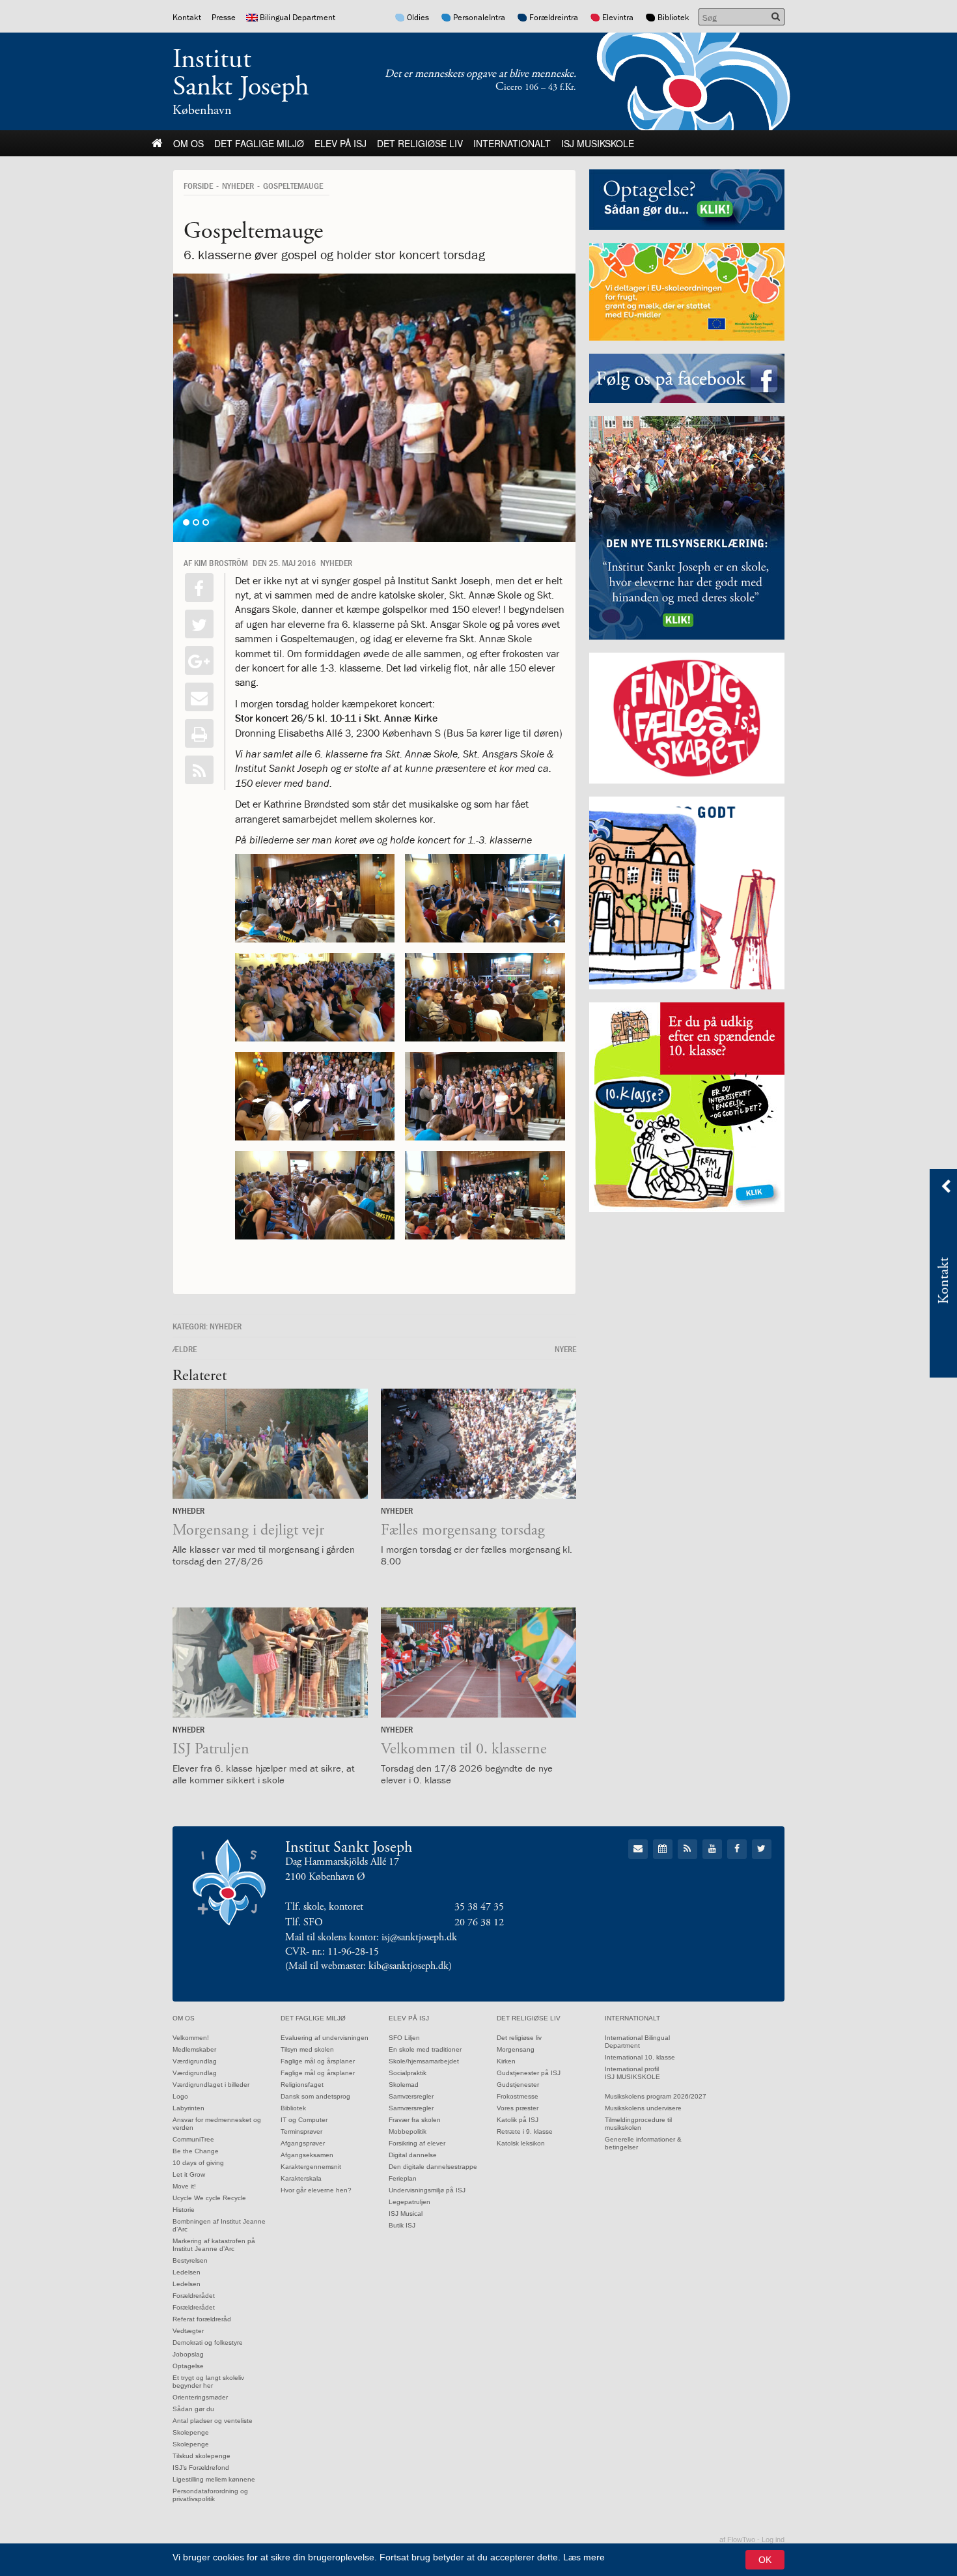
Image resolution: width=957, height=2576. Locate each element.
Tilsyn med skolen (307, 2049)
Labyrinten (188, 2108)
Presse (224, 17)
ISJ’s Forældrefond (201, 2468)
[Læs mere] (199, 770)
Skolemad (404, 2085)
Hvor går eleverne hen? (316, 2190)
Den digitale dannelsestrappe (433, 2167)
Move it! (184, 2186)
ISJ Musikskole (598, 143)
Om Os (188, 143)
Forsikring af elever (417, 2143)
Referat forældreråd (202, 2319)
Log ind (773, 2540)
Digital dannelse (413, 2155)
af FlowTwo (737, 2540)
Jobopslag (188, 2354)
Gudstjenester (518, 2085)
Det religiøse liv (420, 143)
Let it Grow (189, 2174)
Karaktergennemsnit (311, 2167)
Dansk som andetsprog (315, 2096)
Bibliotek (673, 17)
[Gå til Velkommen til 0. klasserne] (478, 1663)
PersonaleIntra (479, 17)
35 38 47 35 (479, 1907)
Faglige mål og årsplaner (318, 2061)
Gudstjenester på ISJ (529, 2073)
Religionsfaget (302, 2085)
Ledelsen (187, 2272)
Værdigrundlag (195, 2061)
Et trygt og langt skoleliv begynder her (208, 2382)
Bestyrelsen (190, 2260)
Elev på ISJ (340, 143)
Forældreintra (554, 17)
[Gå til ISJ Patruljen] (270, 1663)
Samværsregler (411, 2096)
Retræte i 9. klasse (525, 2131)
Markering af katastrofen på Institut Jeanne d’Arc (214, 2245)
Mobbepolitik (408, 2131)
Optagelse (188, 2366)
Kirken (506, 2061)
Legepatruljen (409, 2202)
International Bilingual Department (637, 2042)
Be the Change (196, 2151)
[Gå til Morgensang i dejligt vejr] (270, 1444)
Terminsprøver (301, 2131)
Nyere (565, 1349)
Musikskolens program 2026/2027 (656, 2096)
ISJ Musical (406, 2214)
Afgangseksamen (307, 2155)
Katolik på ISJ (518, 2120)
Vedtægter (188, 2331)
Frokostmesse (518, 2096)
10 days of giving (198, 2163)
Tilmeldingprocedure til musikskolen (638, 2124)
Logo (180, 2096)
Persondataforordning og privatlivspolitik (210, 2495)
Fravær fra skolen (415, 2120)
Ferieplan (403, 2178)
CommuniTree (193, 2139)
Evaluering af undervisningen (325, 2038)
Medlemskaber (194, 2049)
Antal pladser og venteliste (213, 2421)
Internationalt (512, 143)
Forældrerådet (194, 2296)
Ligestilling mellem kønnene (214, 2479)
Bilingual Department (298, 17)
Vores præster (518, 2108)
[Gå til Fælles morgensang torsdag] (478, 1444)
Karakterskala (301, 2178)
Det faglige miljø (259, 143)
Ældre (185, 1349)
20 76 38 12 (479, 1922)
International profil (632, 2069)
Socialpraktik (408, 2073)
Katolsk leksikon (521, 2143)
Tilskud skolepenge (201, 2456)
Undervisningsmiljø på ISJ (427, 2190)
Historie (184, 2210)
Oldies (418, 17)
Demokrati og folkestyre (208, 2342)
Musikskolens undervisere (643, 2108)
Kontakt (187, 17)
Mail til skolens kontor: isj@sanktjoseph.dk (371, 1937)
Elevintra (618, 17)
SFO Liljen (404, 2038)
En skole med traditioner (425, 2049)
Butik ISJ (402, 2225)
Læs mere (584, 2557)
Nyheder (238, 186)
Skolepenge (191, 2432)
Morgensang (516, 2049)
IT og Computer (304, 2120)
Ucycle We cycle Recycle (209, 2198)
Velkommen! (191, 2038)
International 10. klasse (640, 2057)
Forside (198, 186)
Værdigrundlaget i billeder (211, 2085)
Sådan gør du (193, 2409)
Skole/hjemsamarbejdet (424, 2061)
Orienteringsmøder (200, 2397)
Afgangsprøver (303, 2143)
